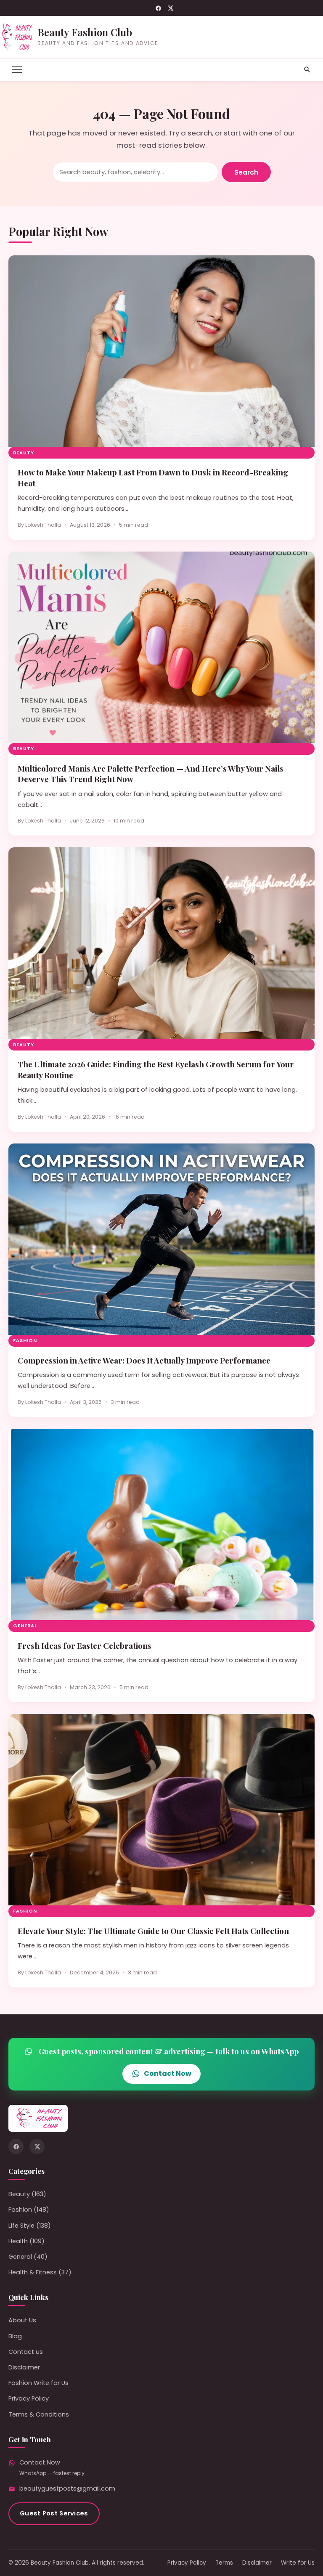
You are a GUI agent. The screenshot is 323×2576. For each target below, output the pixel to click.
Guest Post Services (54, 2513)
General (25, 1626)
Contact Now (168, 2073)
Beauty (24, 453)
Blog (15, 2336)
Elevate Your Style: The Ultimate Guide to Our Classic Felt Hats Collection (153, 1931)
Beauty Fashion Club (85, 32)
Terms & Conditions (39, 2414)
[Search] (307, 70)
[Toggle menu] (17, 70)
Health (18, 2241)
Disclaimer (24, 2367)
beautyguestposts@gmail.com (67, 2488)
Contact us (26, 2352)
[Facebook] (158, 8)
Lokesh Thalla (43, 525)
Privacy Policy (29, 2398)
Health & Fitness (33, 2272)
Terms (224, 2563)
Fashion (25, 1341)
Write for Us (298, 2563)
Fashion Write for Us (38, 2383)
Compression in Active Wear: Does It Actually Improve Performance (144, 1360)
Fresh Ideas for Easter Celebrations (85, 1646)
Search (246, 172)
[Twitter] (171, 8)
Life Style (21, 2226)
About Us (22, 2320)
